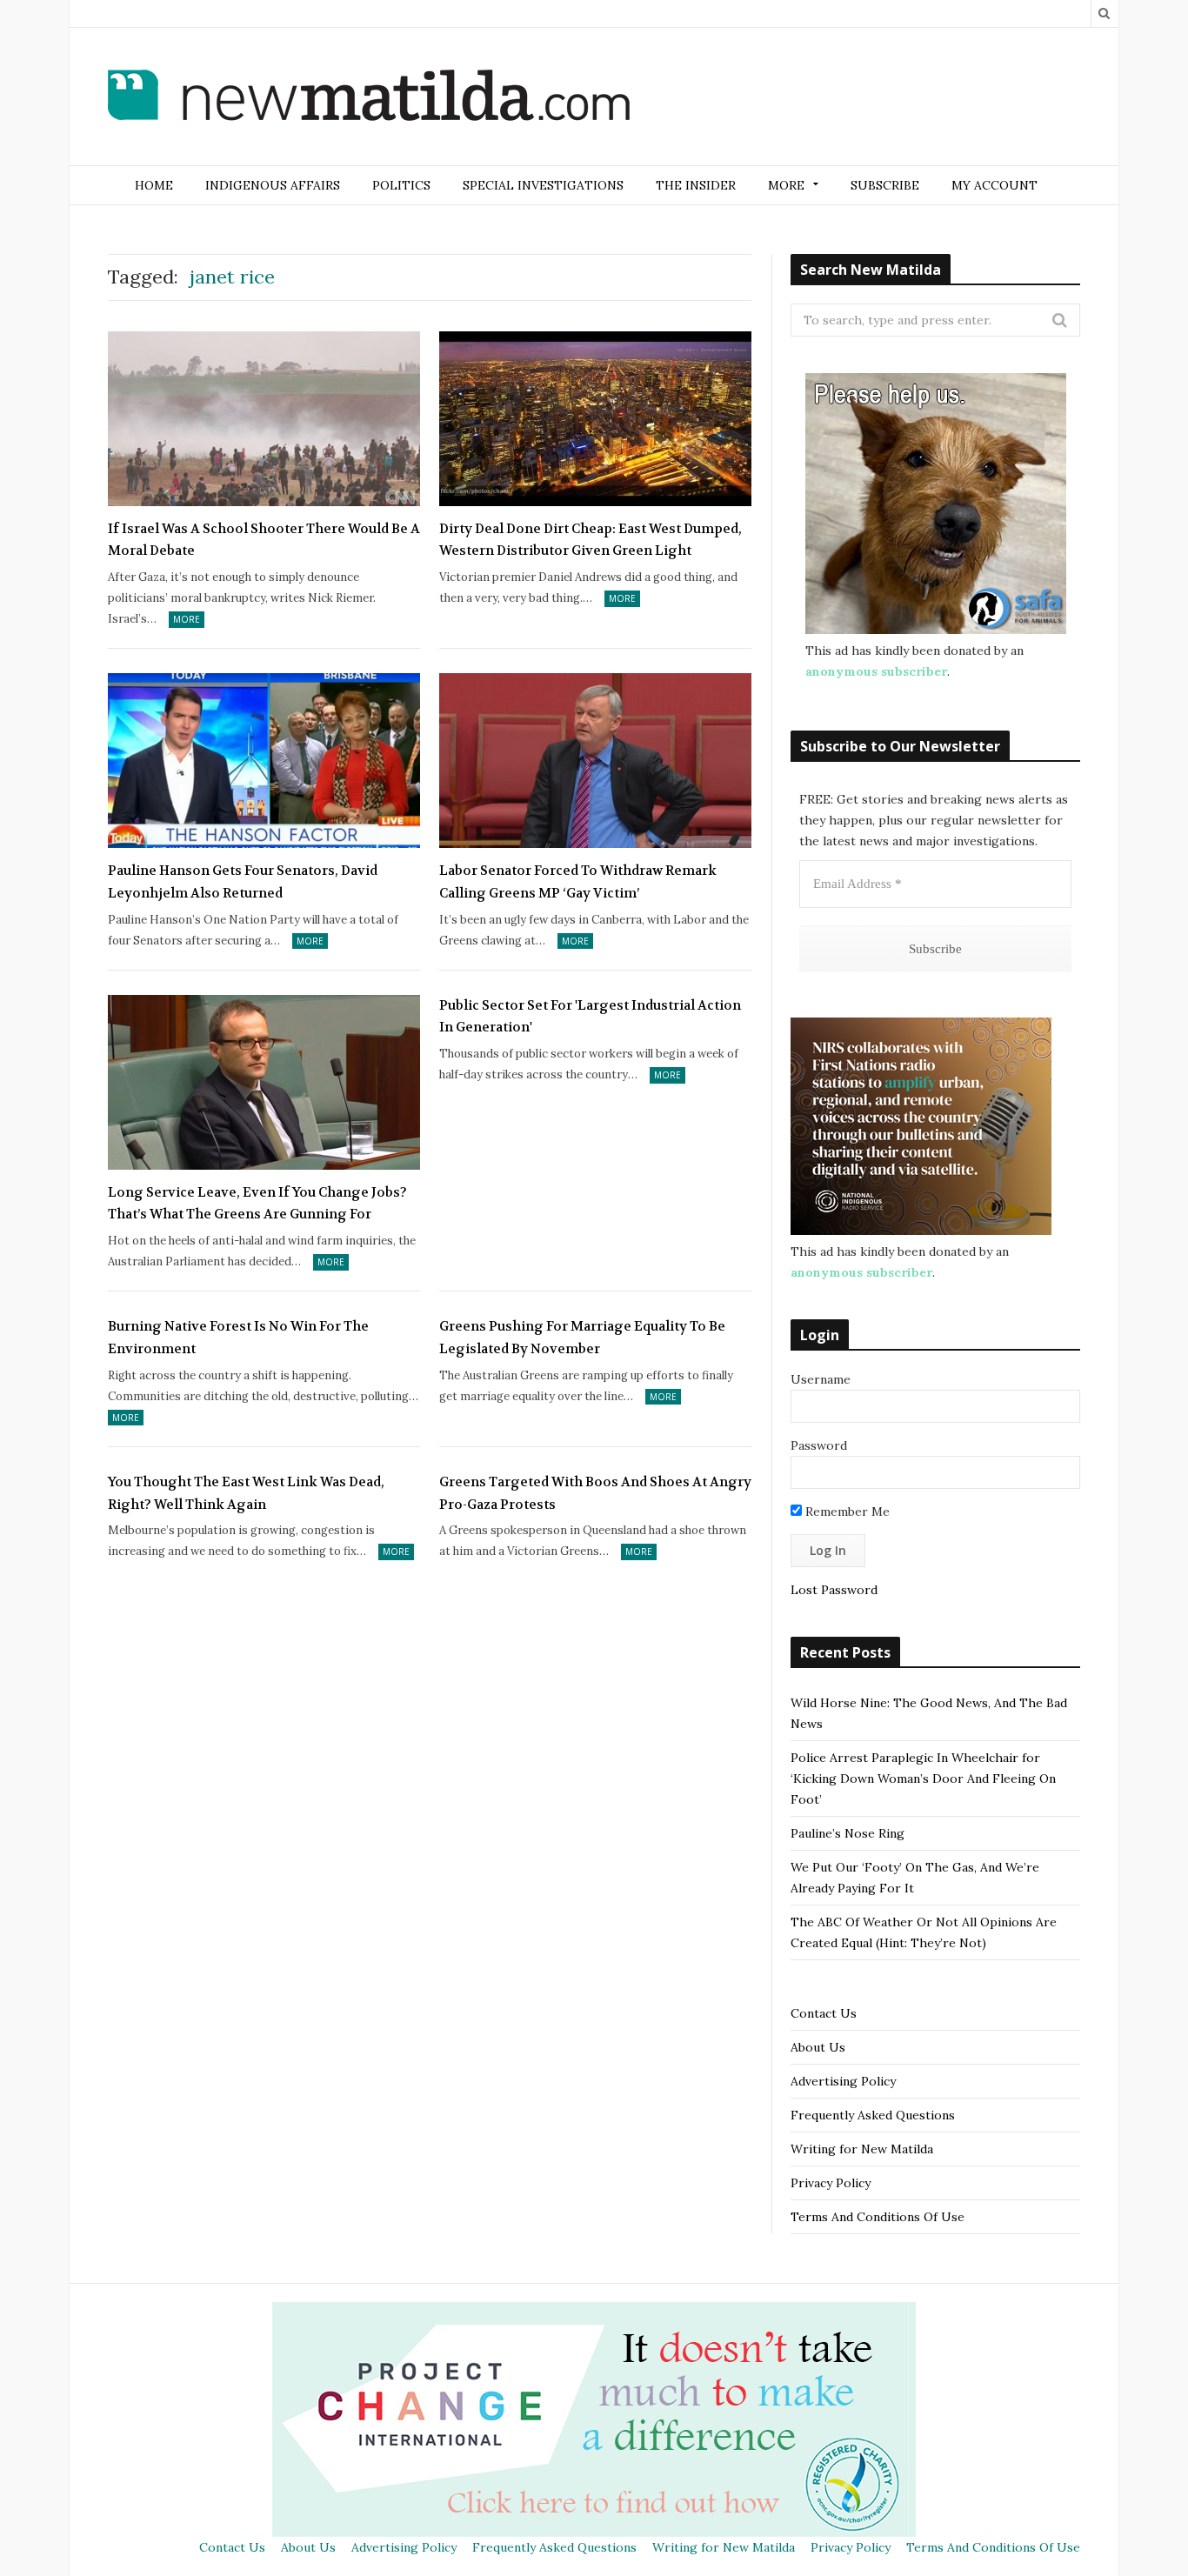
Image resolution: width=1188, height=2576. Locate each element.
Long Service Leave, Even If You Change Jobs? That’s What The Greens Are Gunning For (257, 1204)
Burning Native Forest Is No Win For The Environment (238, 1338)
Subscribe (885, 185)
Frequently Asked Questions (873, 2115)
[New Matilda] (369, 98)
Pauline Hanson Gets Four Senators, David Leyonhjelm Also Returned (243, 882)
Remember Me (846, 1512)
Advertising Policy (843, 2081)
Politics (401, 185)
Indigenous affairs (273, 185)
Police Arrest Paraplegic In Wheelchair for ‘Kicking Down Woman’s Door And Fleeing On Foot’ (923, 1779)
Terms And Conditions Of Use (878, 2217)
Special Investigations (543, 185)
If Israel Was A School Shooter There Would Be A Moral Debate (264, 540)
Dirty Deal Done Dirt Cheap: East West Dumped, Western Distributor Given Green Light (591, 540)
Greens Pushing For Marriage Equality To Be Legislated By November (582, 1338)
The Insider (696, 185)
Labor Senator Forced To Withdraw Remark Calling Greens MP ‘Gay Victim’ (578, 882)
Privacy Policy (831, 2183)
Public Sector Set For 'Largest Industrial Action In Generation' (590, 1017)
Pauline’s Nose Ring (848, 1833)
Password (819, 1445)
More (187, 619)
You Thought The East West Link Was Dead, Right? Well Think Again (246, 1493)
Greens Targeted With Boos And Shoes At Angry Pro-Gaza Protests (595, 1493)
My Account (994, 185)
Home (154, 185)
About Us (818, 2047)
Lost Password (834, 1590)
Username (821, 1379)
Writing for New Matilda (862, 2149)
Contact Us (824, 2013)
